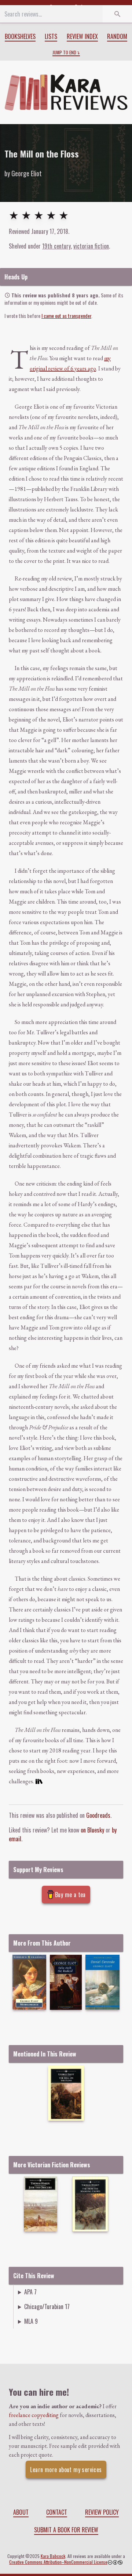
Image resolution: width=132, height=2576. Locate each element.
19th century (56, 246)
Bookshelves (20, 36)
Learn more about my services (66, 2470)
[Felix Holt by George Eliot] (66, 1982)
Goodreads (98, 1815)
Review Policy (102, 2512)
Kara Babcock (53, 2556)
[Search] (117, 14)
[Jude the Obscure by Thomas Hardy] (41, 2204)
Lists (51, 36)
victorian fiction (91, 246)
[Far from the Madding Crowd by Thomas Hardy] (90, 2204)
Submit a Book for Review (66, 2530)
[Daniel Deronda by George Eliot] (102, 1982)
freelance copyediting (34, 2415)
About (21, 2512)
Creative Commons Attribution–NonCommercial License (58, 2562)
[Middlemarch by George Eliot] (29, 1982)
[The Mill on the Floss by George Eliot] (66, 2093)
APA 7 (30, 2292)
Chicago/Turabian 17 (47, 2307)
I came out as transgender (66, 316)
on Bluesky (92, 1830)
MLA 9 (31, 2321)
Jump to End (64, 53)
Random (117, 36)
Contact (57, 2512)
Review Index (82, 36)
